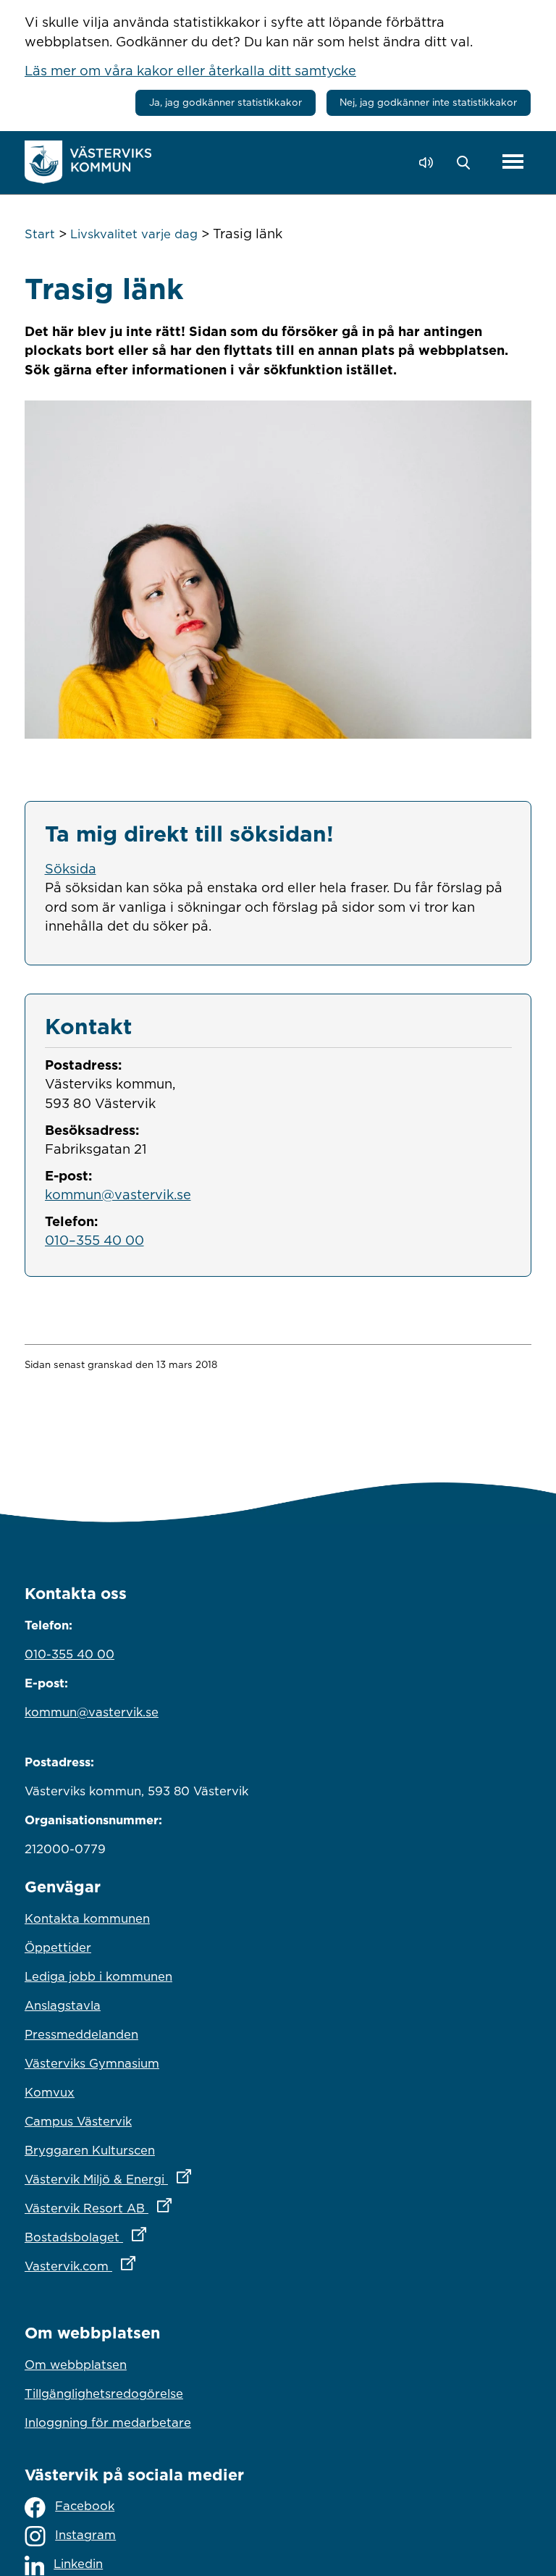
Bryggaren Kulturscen (90, 2150)
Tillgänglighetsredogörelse (104, 2394)
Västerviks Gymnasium (92, 2063)
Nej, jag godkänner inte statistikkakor (428, 102)
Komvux (50, 2092)
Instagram (85, 2535)
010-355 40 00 (69, 1654)
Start (40, 234)
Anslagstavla (63, 2005)
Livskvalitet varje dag (134, 234)
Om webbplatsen (76, 2365)
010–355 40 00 (94, 1240)
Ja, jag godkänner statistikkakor (226, 102)
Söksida (71, 868)
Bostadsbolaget (149, 2237)
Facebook (85, 2506)
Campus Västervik (78, 2121)
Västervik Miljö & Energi (172, 2179)
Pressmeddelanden (81, 2034)
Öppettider (58, 1947)
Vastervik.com (144, 2266)
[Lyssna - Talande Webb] (430, 163)
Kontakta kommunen (87, 1918)
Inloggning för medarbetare (108, 2422)
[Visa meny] (513, 163)
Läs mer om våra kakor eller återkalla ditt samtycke (190, 70)
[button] (467, 163)
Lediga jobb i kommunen (98, 1976)
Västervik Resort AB (162, 2208)
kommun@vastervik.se (118, 1194)
